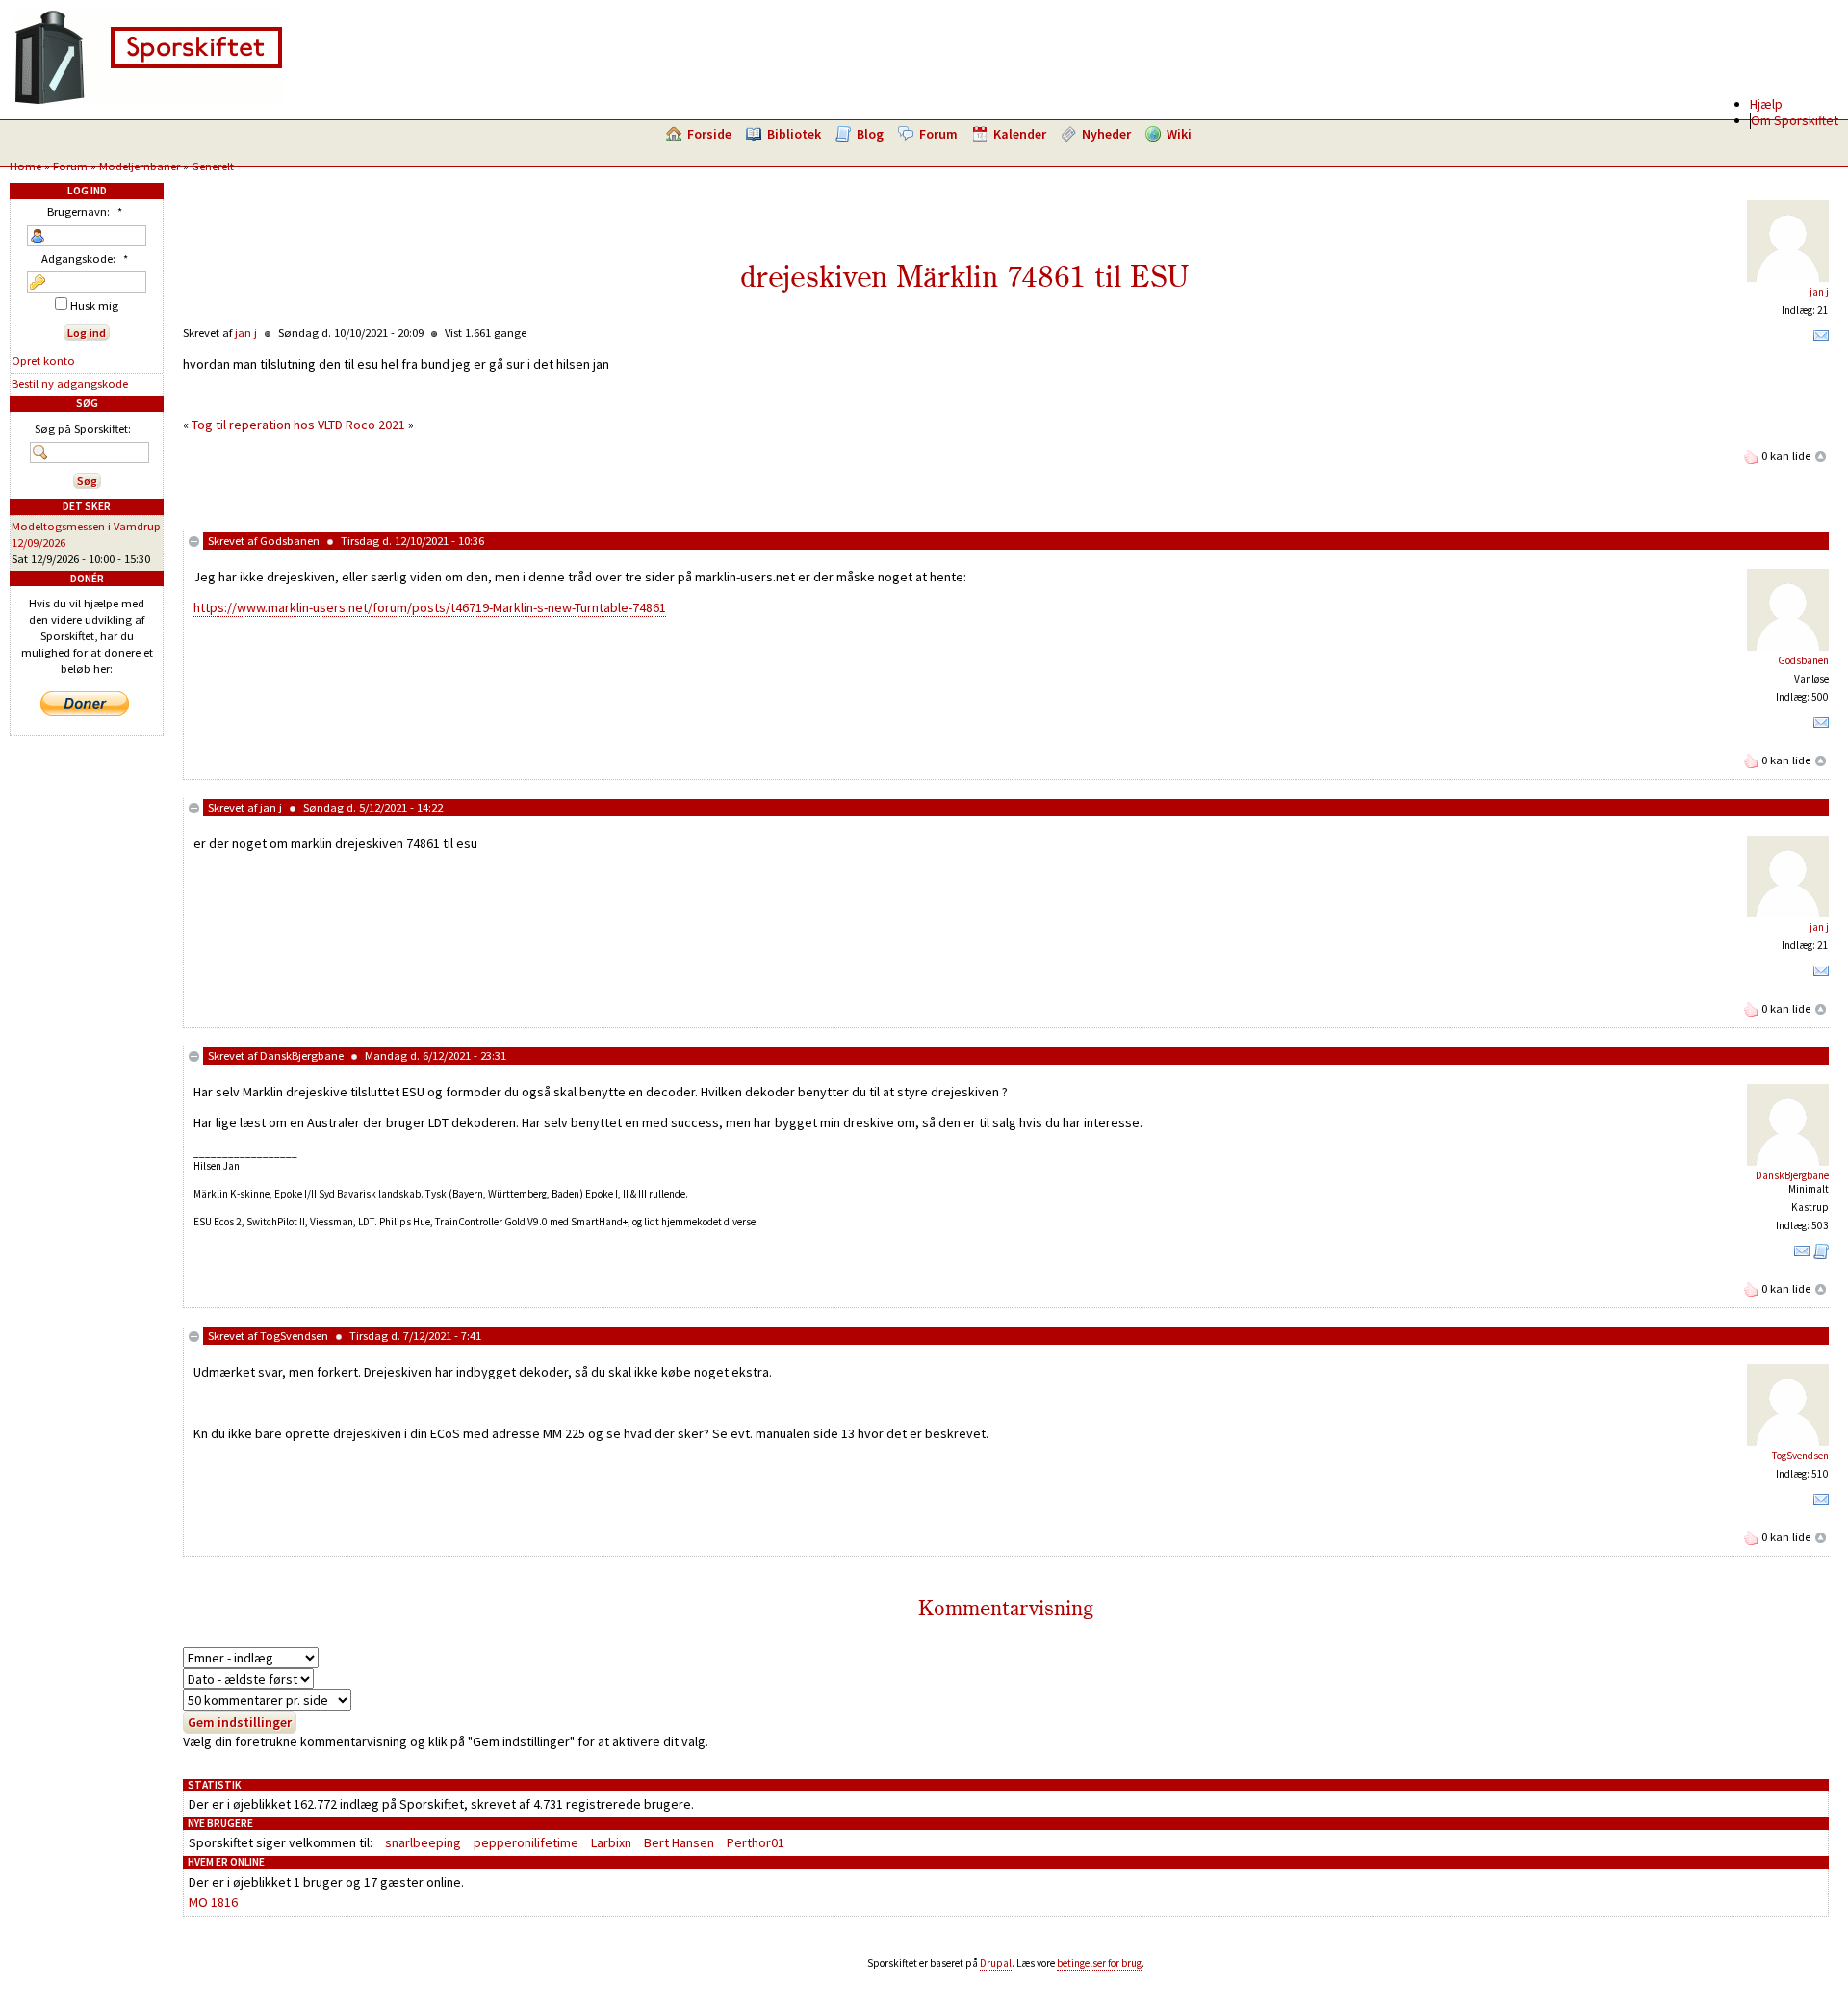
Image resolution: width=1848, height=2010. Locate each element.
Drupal (996, 1963)
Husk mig (93, 306)
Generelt (213, 166)
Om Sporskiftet (1795, 120)
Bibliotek (794, 134)
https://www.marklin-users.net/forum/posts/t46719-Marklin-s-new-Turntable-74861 (430, 607)
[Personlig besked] (1821, 340)
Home (26, 166)
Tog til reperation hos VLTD (267, 425)
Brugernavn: (85, 211)
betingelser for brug (1099, 1963)
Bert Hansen (679, 1842)
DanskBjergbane (302, 1056)
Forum (938, 134)
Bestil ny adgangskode (70, 384)
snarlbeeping (423, 1842)
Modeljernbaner (140, 166)
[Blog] (1821, 1255)
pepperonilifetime (526, 1842)
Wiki (1179, 134)
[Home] (148, 101)
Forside (709, 134)
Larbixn (611, 1842)
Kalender (1020, 134)
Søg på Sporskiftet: (83, 429)
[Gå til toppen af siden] (1821, 456)
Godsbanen (290, 541)
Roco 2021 (375, 425)
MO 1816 (213, 1902)
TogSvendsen (294, 1336)
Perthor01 (756, 1842)
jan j (1819, 292)
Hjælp (1766, 104)
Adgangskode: (85, 258)
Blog (870, 134)
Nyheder (1106, 134)
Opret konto (43, 361)
